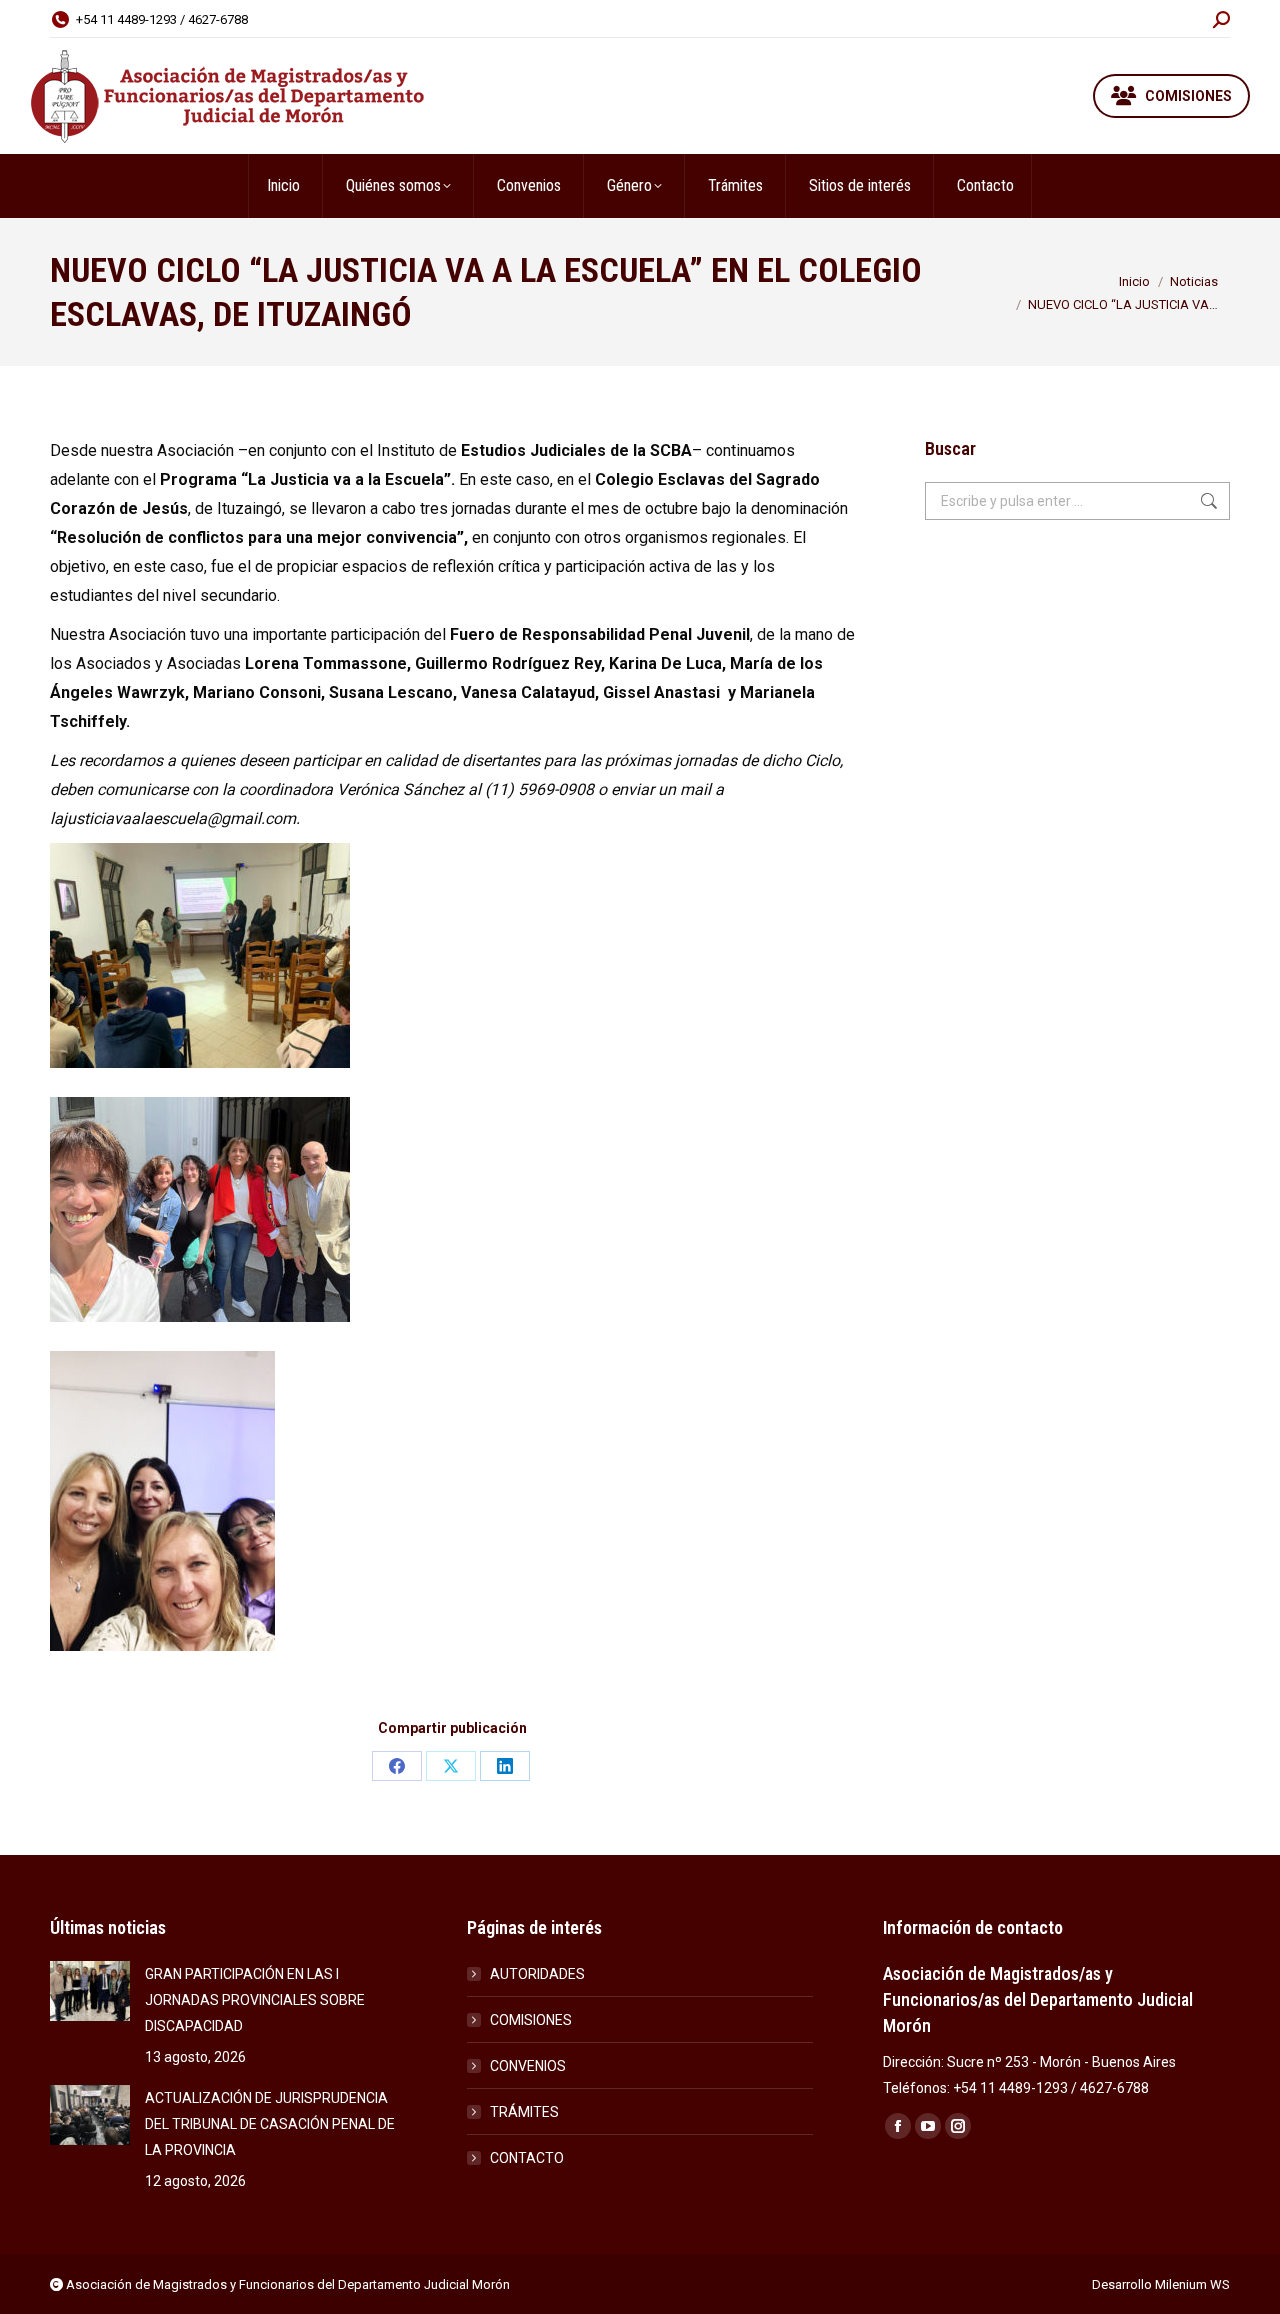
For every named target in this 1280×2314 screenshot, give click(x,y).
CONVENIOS (528, 2066)
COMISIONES (531, 2020)
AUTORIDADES (537, 1974)
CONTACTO (527, 2158)
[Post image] (90, 1991)
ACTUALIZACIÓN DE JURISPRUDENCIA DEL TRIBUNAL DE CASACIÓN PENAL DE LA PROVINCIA (270, 2124)
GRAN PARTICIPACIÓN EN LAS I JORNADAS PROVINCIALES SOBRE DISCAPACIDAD (255, 2000)
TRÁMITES (524, 2112)
